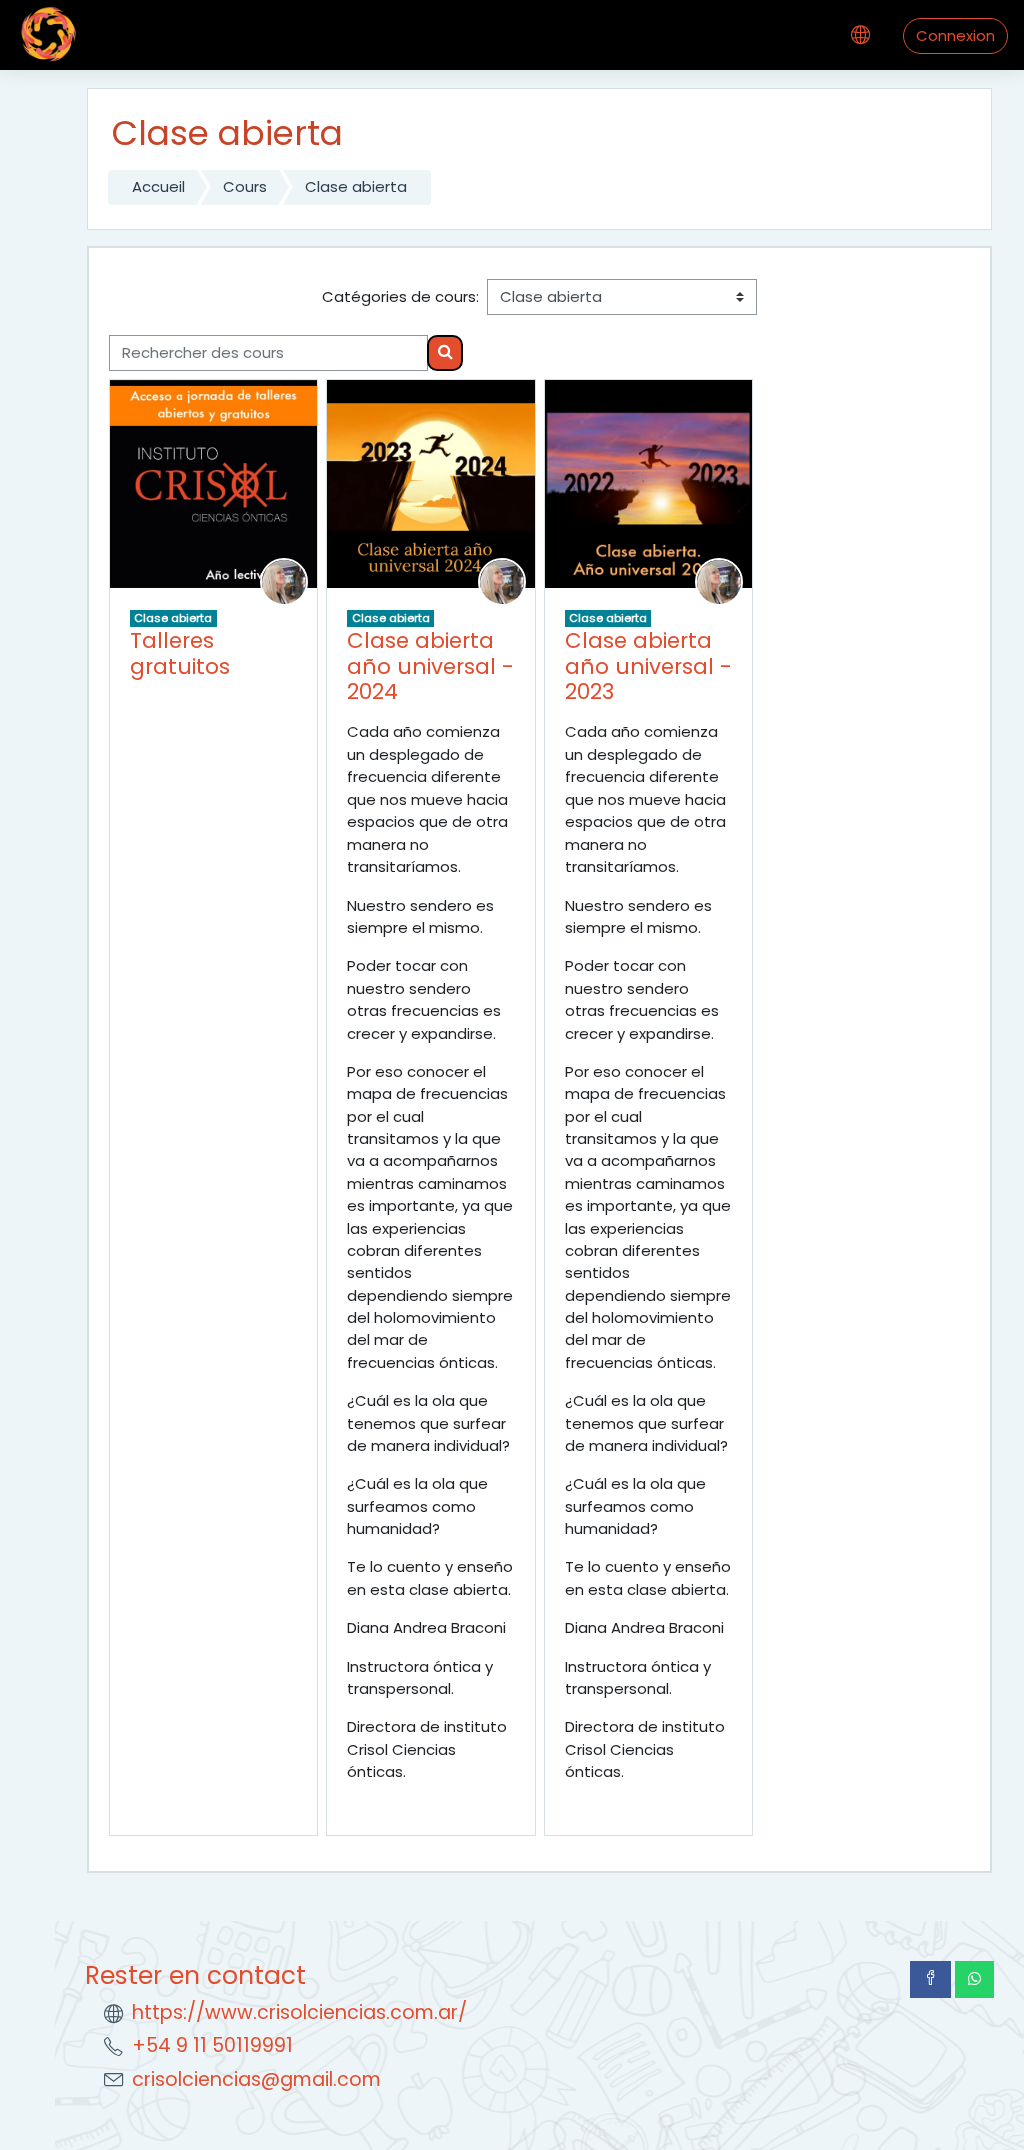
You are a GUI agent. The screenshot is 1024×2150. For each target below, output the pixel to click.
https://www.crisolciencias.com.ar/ (299, 2012)
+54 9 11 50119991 (212, 2045)
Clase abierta (356, 186)
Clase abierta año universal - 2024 (430, 666)
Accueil (158, 186)
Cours (245, 186)
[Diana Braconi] (284, 580)
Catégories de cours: (400, 296)
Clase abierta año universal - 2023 (648, 666)
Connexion (955, 35)
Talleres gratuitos (180, 653)
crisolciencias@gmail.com (256, 2079)
